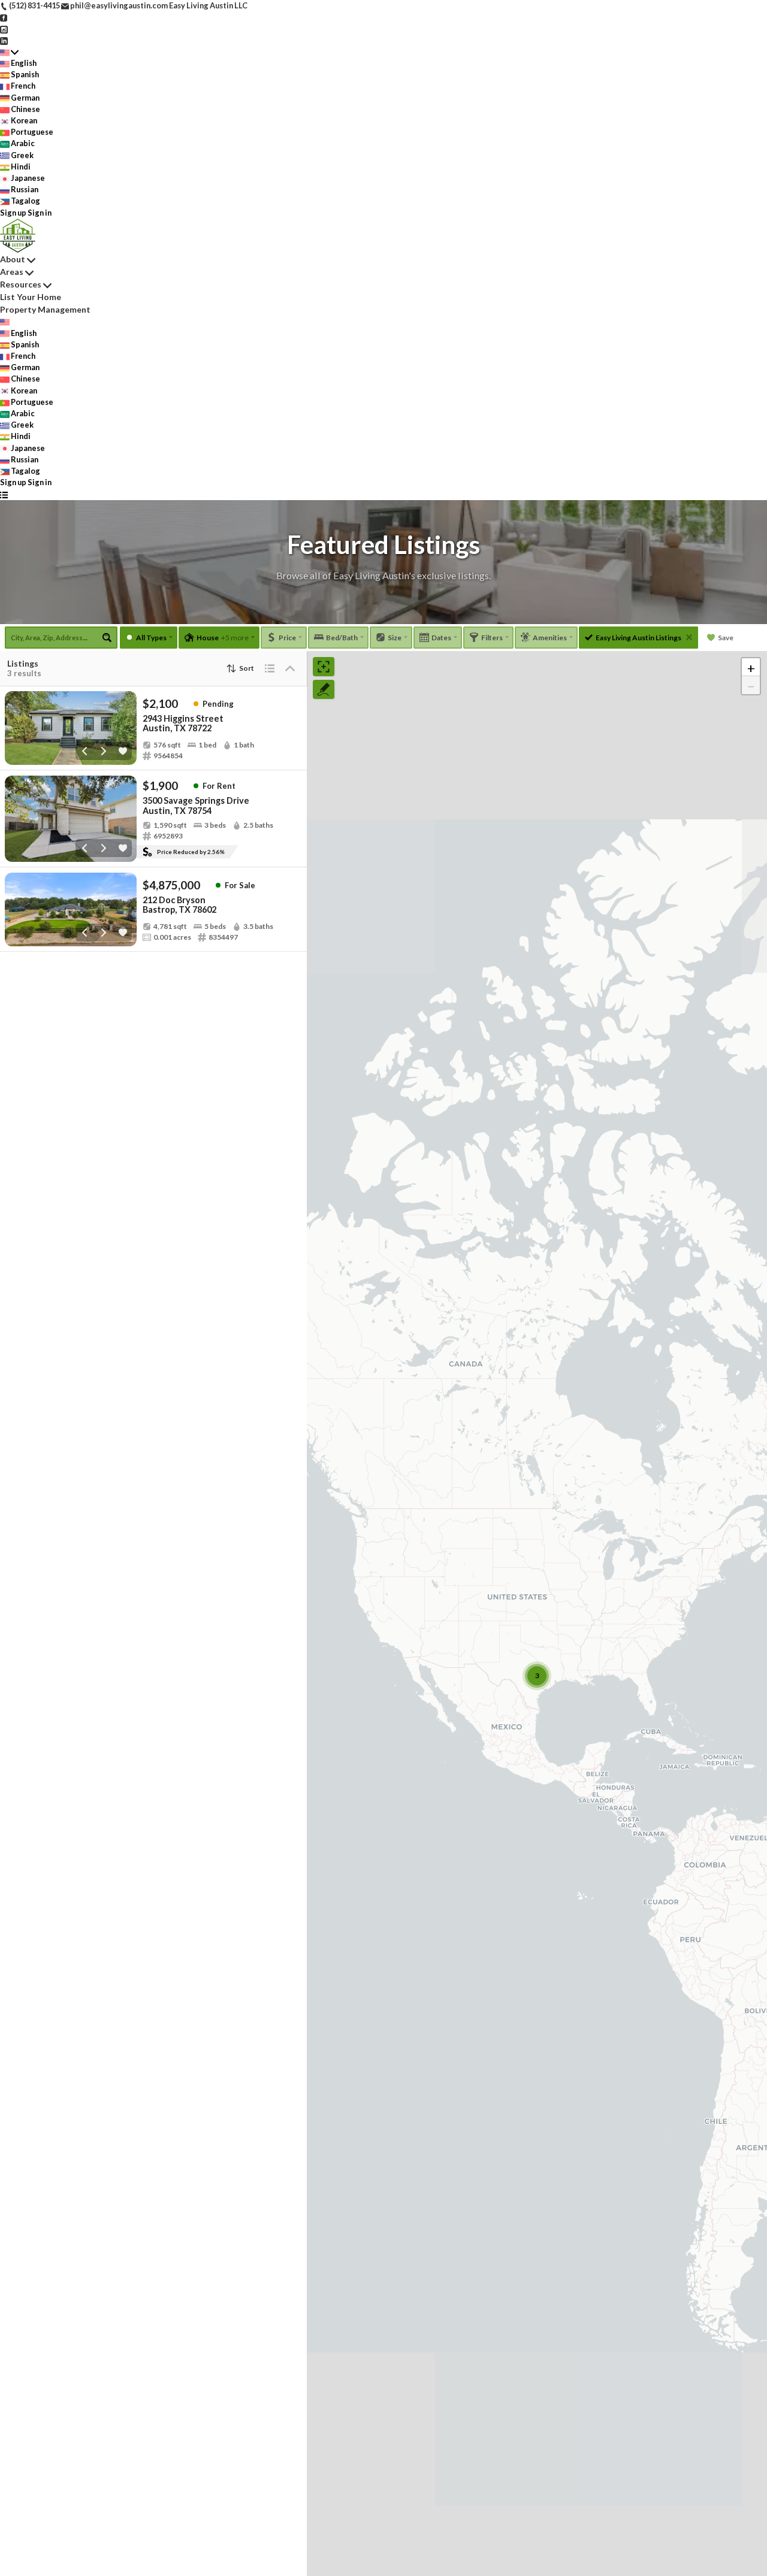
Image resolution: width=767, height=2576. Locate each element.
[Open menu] (4, 494)
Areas (12, 272)
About (13, 259)
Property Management (45, 309)
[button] (751, 667)
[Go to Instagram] (4, 28)
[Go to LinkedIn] (4, 40)
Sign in (40, 213)
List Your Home (31, 297)
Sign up (13, 213)
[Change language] (9, 52)
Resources (21, 284)
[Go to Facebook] (4, 17)
